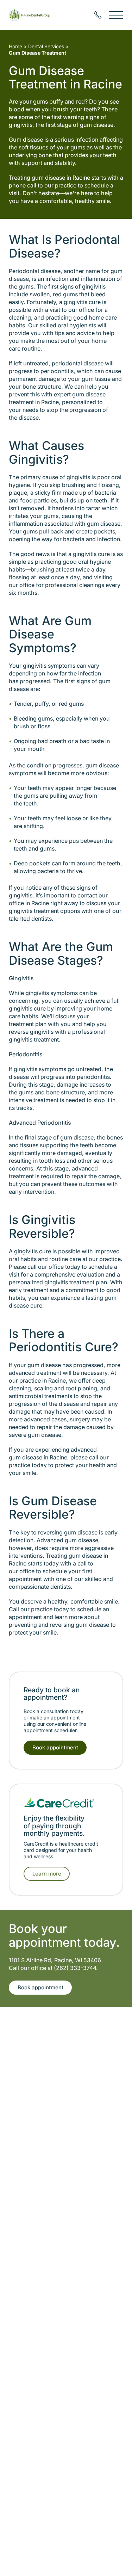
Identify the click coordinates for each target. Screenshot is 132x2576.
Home (15, 46)
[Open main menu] (116, 15)
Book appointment (55, 1747)
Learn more (47, 1874)
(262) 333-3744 (75, 1968)
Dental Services (46, 46)
